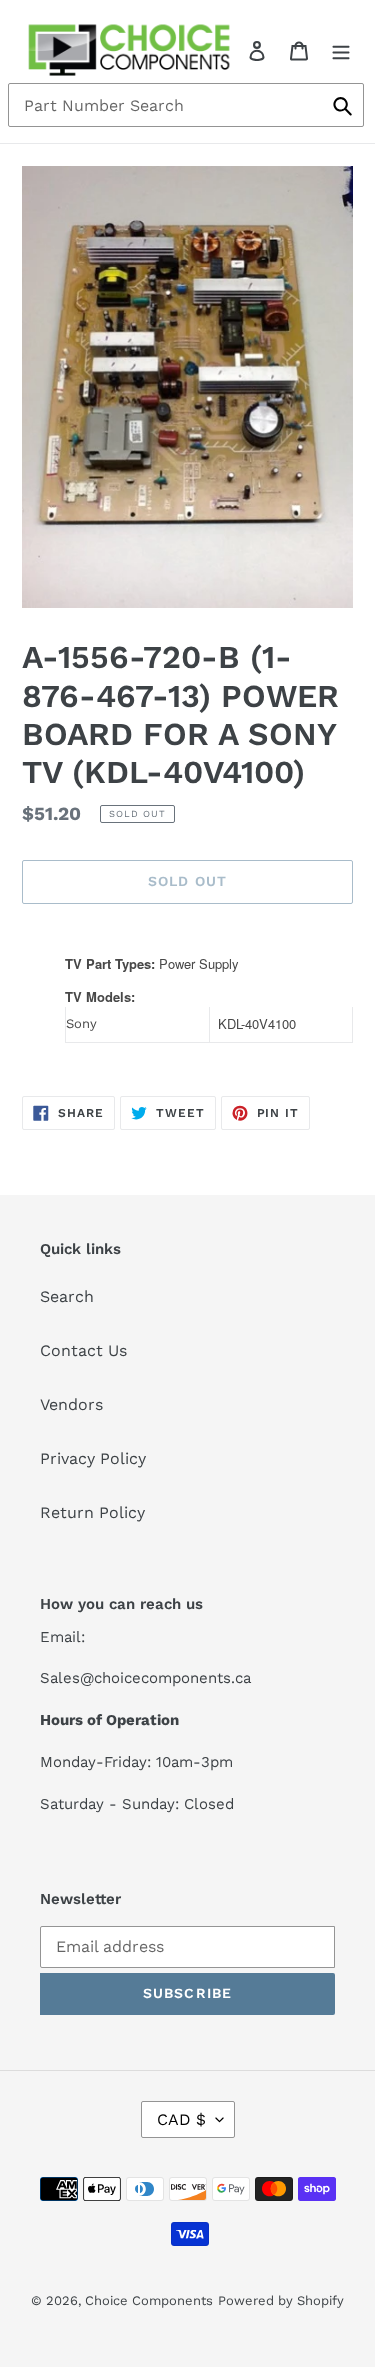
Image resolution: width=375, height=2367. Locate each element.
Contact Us (83, 1350)
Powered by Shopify (281, 2300)
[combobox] (186, 105)
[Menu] (341, 50)
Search (67, 1296)
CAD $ (181, 2119)
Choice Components (149, 2300)
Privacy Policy (93, 1458)
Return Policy (92, 1512)
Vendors (71, 1404)
